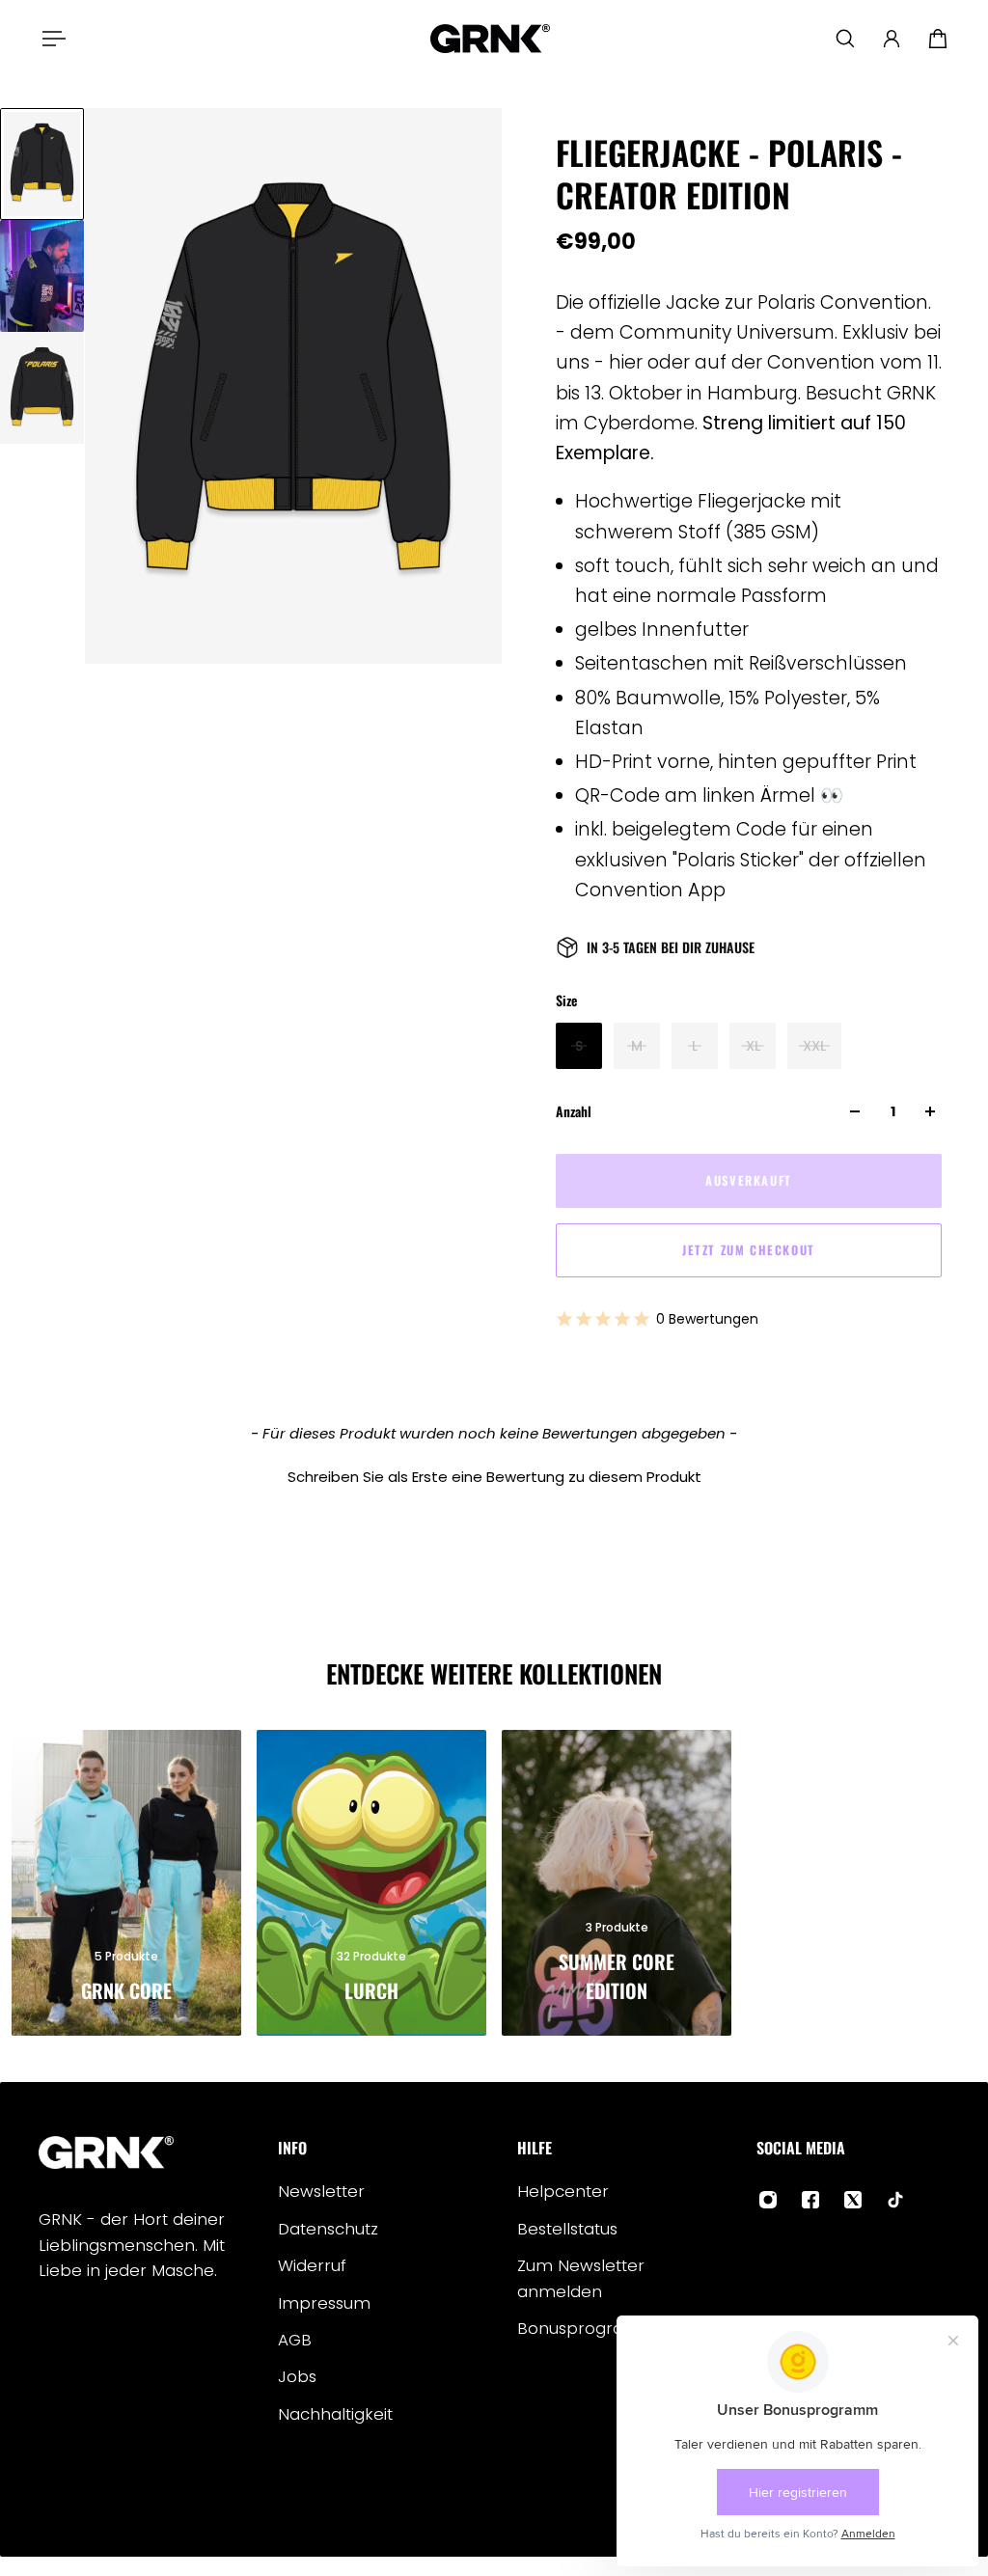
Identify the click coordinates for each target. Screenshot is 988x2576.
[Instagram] (768, 2200)
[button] (494, 1474)
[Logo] (490, 39)
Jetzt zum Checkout (749, 1250)
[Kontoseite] (892, 39)
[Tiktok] (895, 2200)
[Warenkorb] (938, 39)
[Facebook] (810, 2200)
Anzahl (574, 1111)
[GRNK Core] (126, 1883)
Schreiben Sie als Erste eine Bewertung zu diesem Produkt (494, 1477)
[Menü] (50, 39)
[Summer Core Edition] (617, 1883)
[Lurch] (371, 1883)
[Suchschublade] (845, 39)
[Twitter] (853, 2200)
